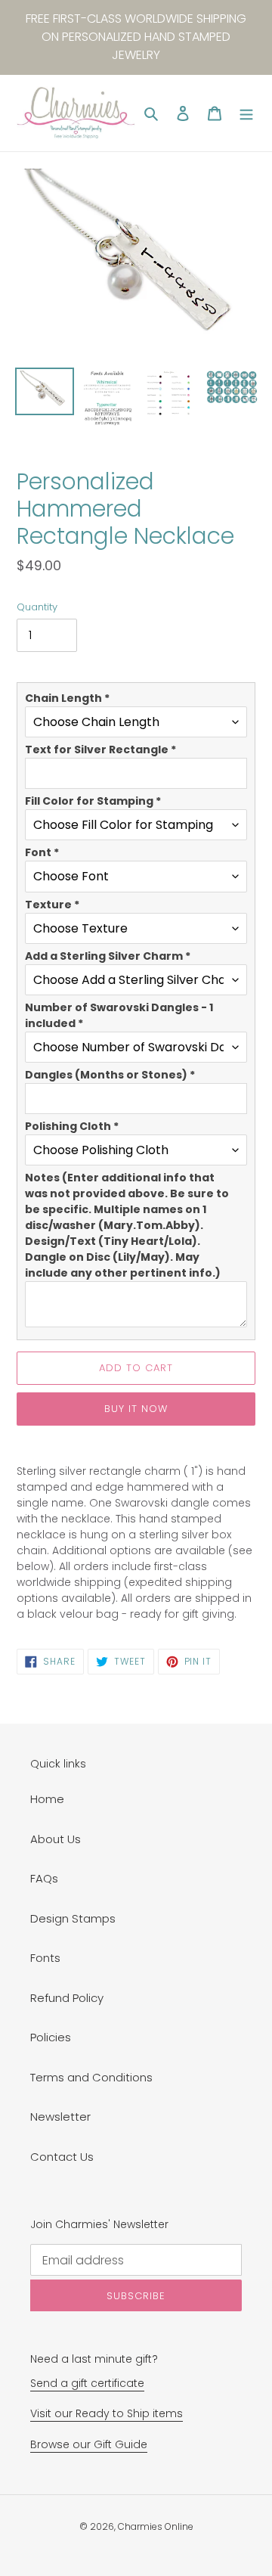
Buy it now (136, 1409)
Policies (51, 2037)
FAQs (44, 1878)
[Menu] (246, 113)
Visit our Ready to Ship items (107, 2413)
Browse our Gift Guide (89, 2444)
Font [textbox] (42, 852)
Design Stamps (73, 1918)
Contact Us (62, 2157)
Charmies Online (156, 2526)
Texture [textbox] (52, 905)
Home (47, 1799)
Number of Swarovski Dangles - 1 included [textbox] (119, 1015)
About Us (56, 1839)
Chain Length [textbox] (67, 698)
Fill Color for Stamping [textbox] (93, 801)
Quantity (37, 607)
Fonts (45, 1958)
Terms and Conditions (91, 2077)
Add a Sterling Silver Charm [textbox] (108, 956)
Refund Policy (67, 1998)
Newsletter (60, 2117)
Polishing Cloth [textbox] (72, 1126)
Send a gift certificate (87, 2383)
